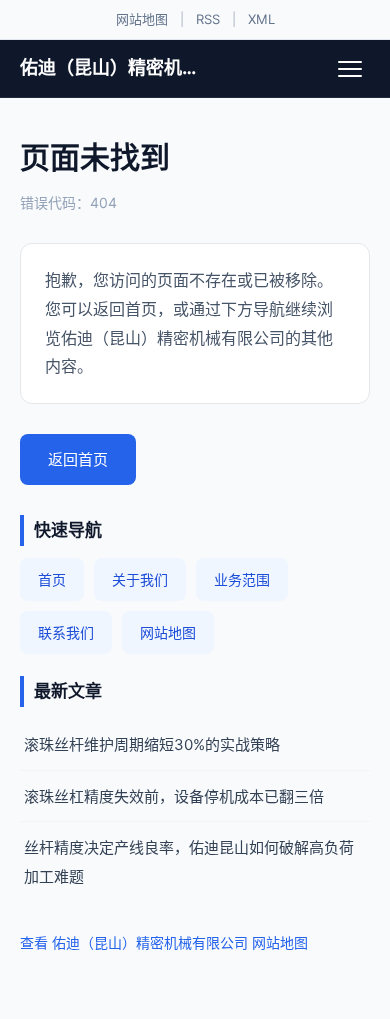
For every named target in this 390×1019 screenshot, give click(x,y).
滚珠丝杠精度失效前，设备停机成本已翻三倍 (174, 796)
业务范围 (242, 579)
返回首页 (78, 459)
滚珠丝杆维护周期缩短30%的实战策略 (152, 744)
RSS (208, 19)
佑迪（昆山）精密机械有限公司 (116, 67)
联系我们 (66, 632)
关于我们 (140, 579)
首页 (52, 579)
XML (261, 19)
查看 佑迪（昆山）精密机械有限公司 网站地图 (164, 942)
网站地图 (142, 19)
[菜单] (350, 69)
